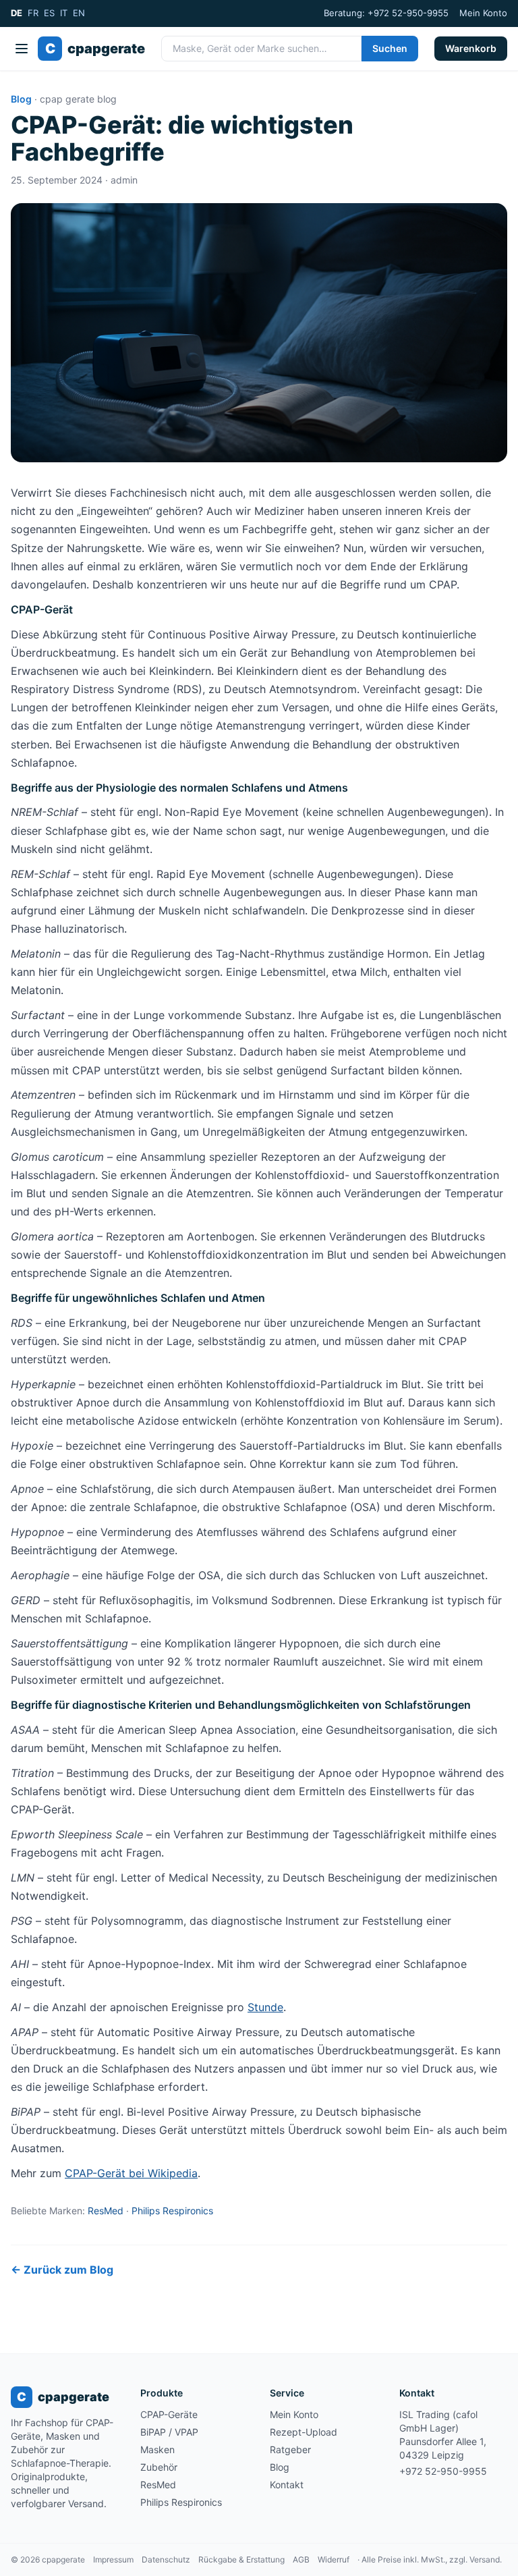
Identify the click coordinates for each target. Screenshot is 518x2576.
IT (64, 13)
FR (33, 13)
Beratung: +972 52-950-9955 (386, 13)
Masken (157, 2449)
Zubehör (159, 2467)
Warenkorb (471, 48)
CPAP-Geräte (169, 2414)
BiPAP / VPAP (169, 2432)
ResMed (106, 2211)
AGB (301, 2559)
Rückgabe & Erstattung (241, 2559)
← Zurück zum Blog (62, 2270)
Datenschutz (166, 2559)
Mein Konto (483, 13)
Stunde (265, 2007)
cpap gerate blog (78, 99)
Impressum (113, 2559)
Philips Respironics (172, 2211)
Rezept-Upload (304, 2432)
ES (49, 13)
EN (79, 13)
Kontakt (287, 2485)
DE (17, 13)
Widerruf (334, 2559)
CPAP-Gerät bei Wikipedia (131, 2173)
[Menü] (22, 49)
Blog (21, 99)
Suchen (390, 48)
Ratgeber (290, 2449)
